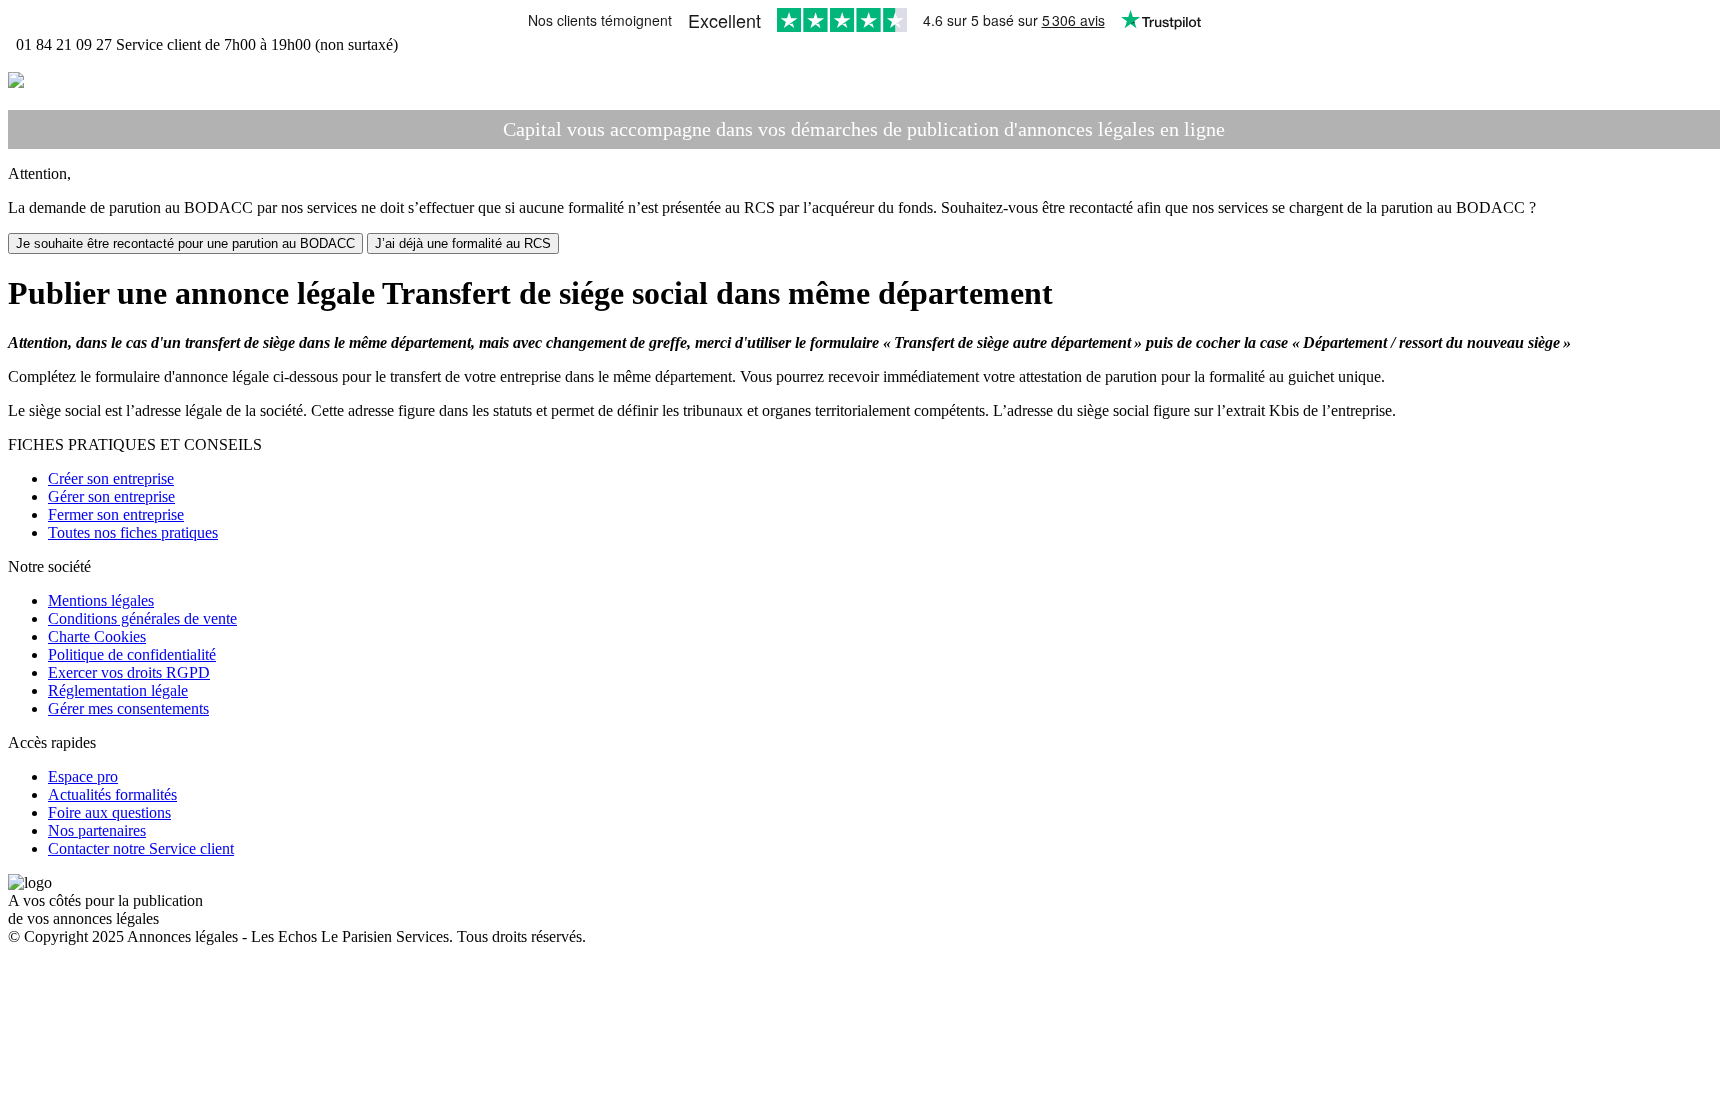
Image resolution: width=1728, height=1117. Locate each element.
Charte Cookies (97, 636)
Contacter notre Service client (141, 848)
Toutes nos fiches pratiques (133, 532)
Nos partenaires (97, 830)
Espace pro (83, 776)
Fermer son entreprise (116, 514)
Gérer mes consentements (128, 708)
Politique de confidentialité (132, 654)
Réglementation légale (118, 690)
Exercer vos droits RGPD (129, 672)
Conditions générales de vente (142, 618)
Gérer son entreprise (111, 496)
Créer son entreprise (111, 478)
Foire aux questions (109, 812)
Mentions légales (101, 600)
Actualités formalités (112, 794)
